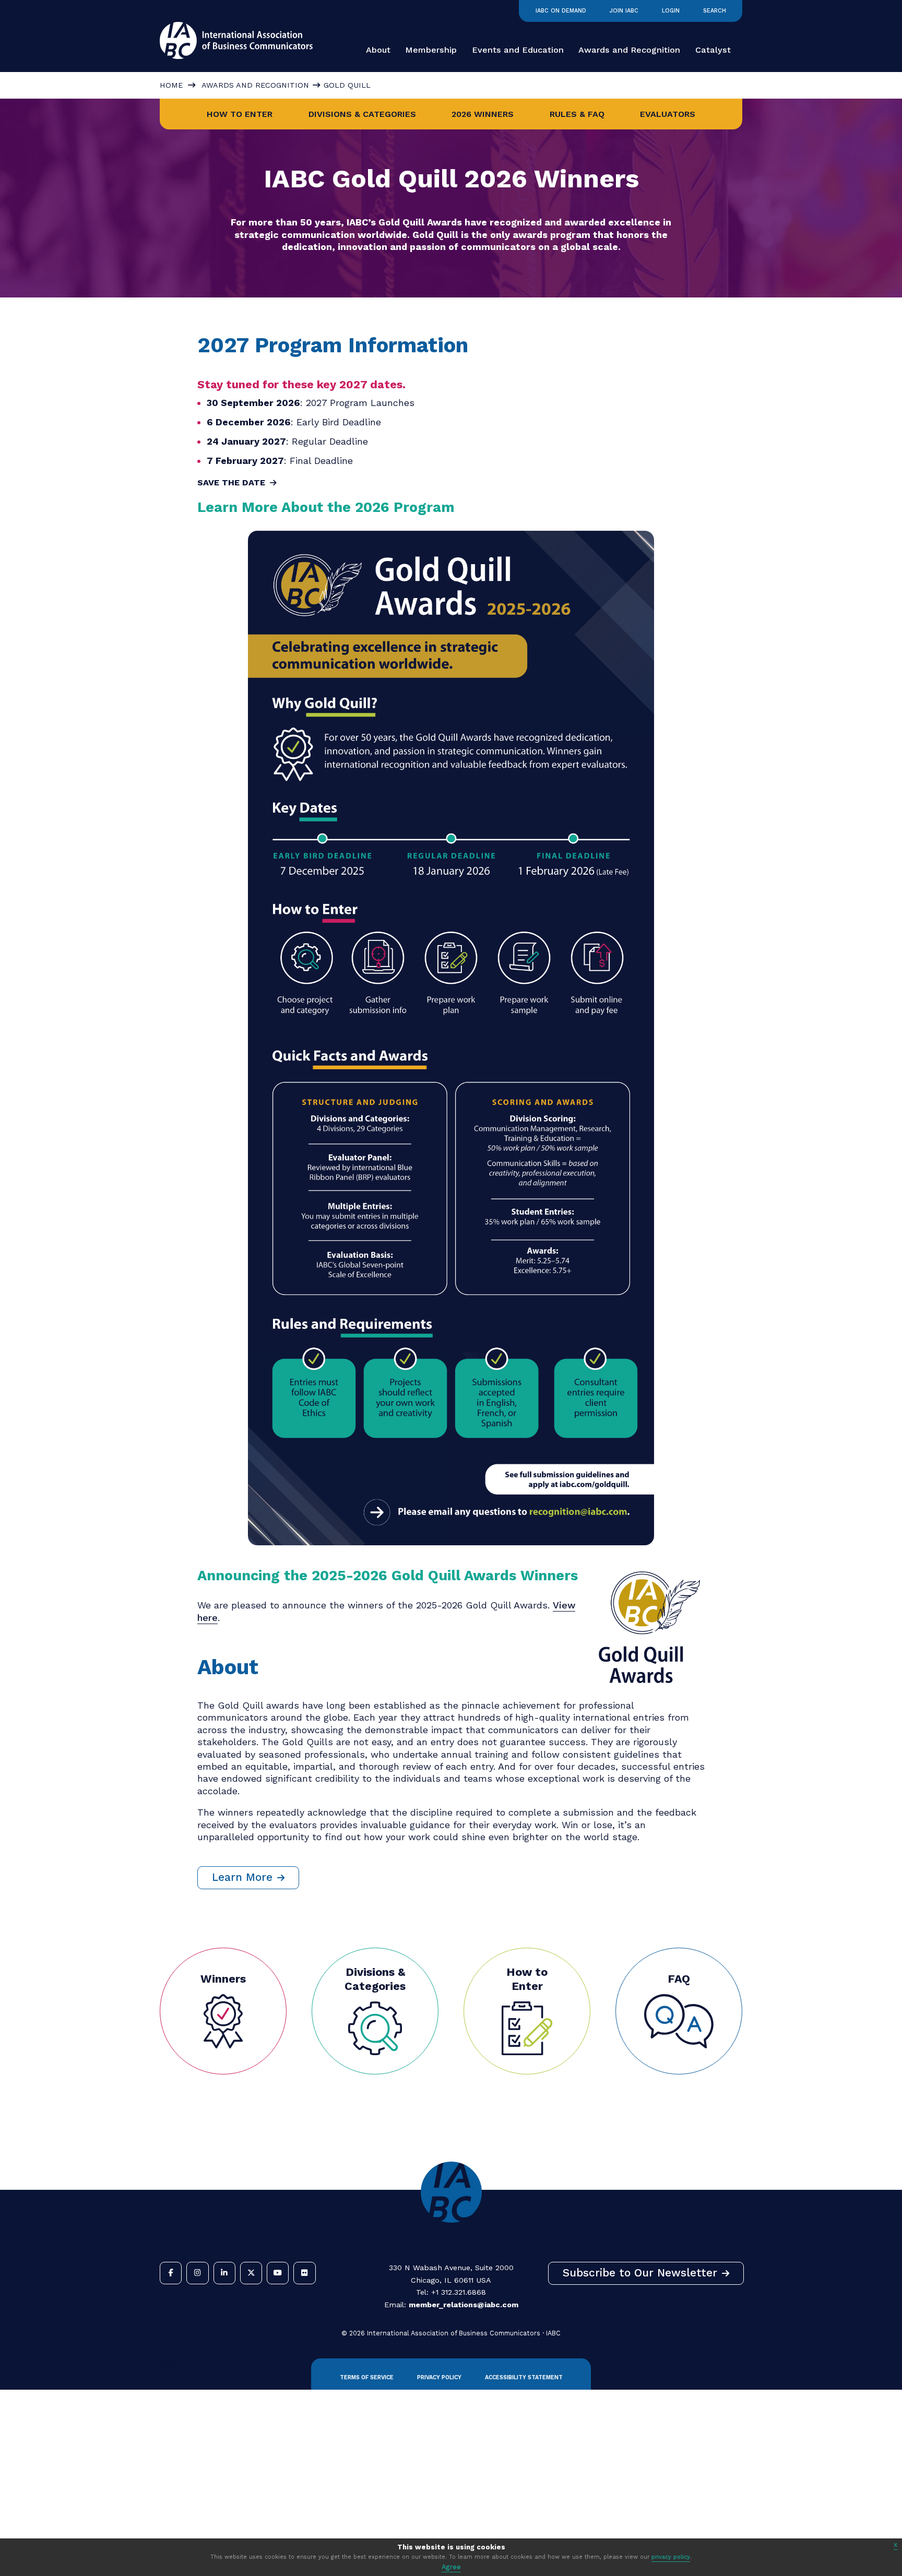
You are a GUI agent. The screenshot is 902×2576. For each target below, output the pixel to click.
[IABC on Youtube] (278, 2273)
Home (171, 85)
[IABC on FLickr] (304, 2273)
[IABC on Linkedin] (224, 2273)
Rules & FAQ (577, 114)
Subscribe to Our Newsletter (640, 2273)
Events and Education (518, 50)
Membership (431, 50)
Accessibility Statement (524, 2377)
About (378, 50)
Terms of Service (367, 2377)
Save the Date (231, 482)
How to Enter (240, 114)
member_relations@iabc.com (464, 2305)
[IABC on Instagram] (197, 2273)
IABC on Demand (561, 11)
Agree (451, 2567)
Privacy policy (439, 2377)
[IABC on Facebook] (171, 2273)
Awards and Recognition (629, 50)
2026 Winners (483, 114)
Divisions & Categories (362, 114)
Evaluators (668, 114)
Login (671, 11)
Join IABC (624, 11)
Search (715, 11)
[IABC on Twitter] (251, 2273)
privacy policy (671, 2557)
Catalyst (713, 50)
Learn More (242, 1877)
